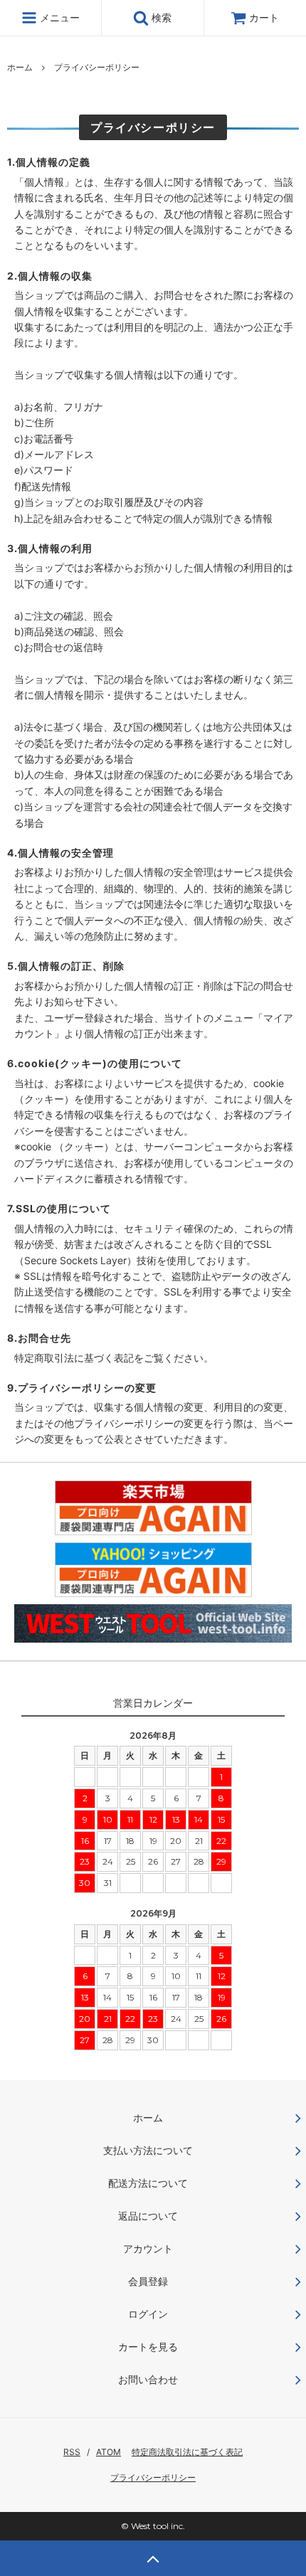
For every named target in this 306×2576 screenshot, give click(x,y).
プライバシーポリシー (153, 2477)
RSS (72, 2452)
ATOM (109, 2452)
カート (264, 17)
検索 (160, 17)
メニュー (58, 17)
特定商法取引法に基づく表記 (187, 2452)
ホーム (20, 67)
